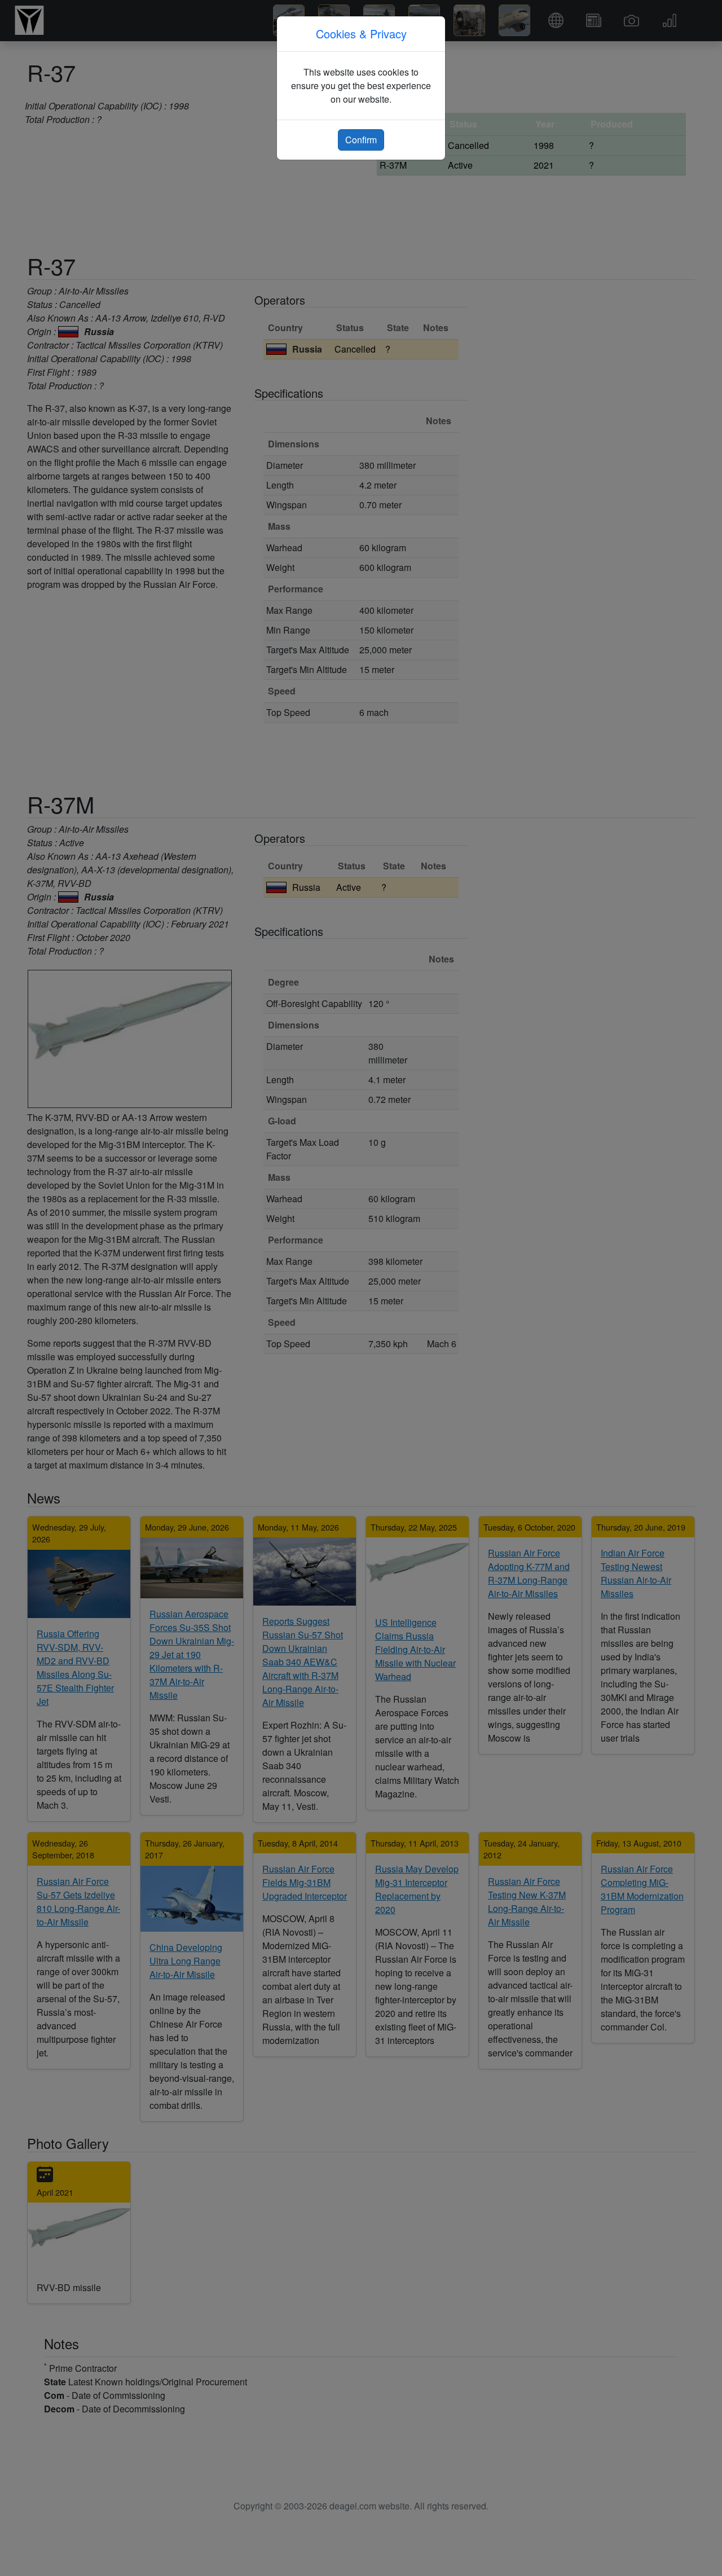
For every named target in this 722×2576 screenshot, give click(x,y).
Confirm (361, 140)
